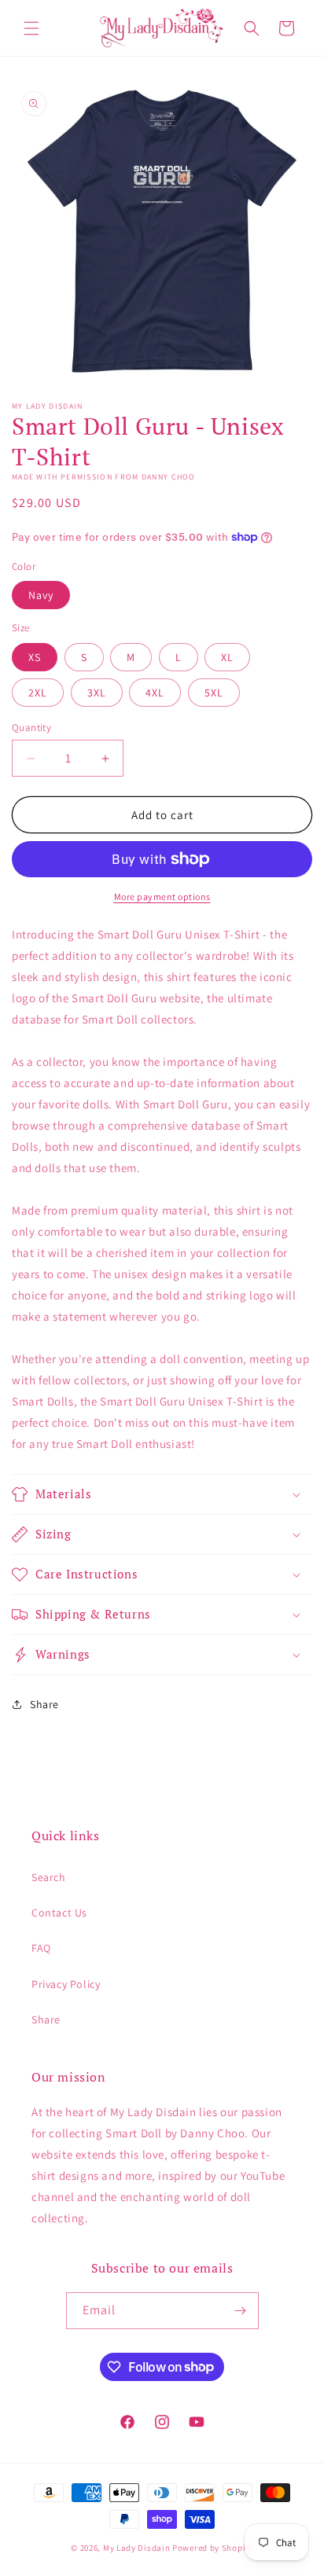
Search (49, 1877)
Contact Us (59, 1913)
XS (35, 657)
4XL (155, 693)
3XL (97, 693)
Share (46, 2019)
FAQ (41, 1948)
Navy (41, 595)
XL (227, 657)
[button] (31, 28)
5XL (214, 693)
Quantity (31, 728)
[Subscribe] (241, 2311)
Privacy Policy (66, 1984)
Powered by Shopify (213, 2548)
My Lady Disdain (137, 2548)
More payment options (162, 897)
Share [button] (44, 1704)
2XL (38, 693)
